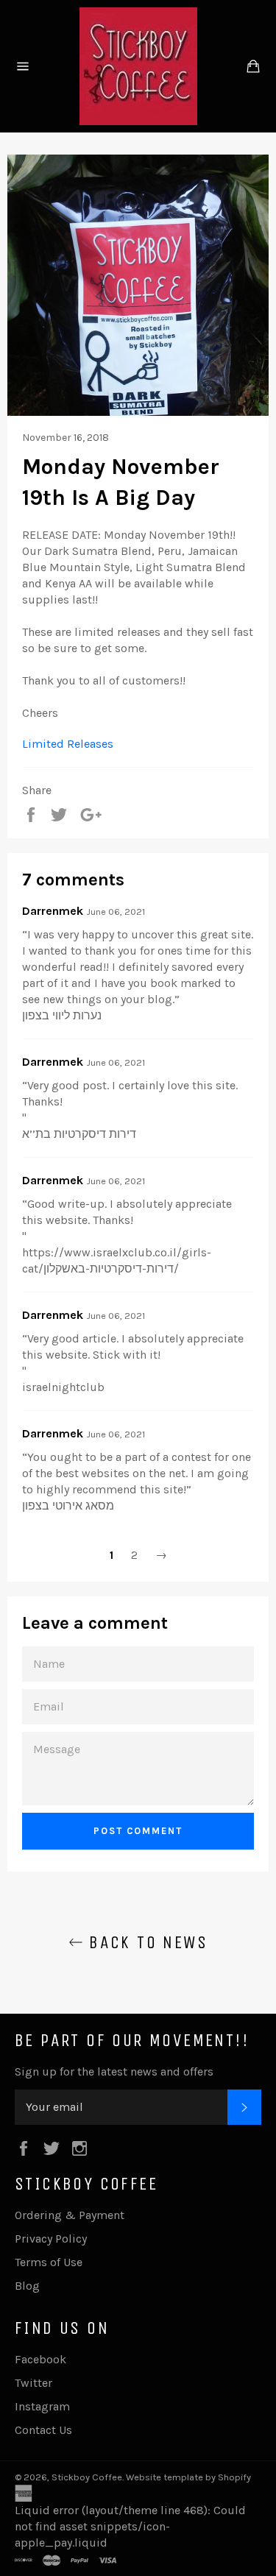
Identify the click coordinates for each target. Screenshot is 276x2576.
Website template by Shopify (188, 2477)
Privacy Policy (51, 2239)
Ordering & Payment (70, 2215)
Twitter (33, 2383)
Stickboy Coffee (87, 2477)
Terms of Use (49, 2262)
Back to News (145, 1942)
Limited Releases (68, 744)
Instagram (42, 2406)
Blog (27, 2286)
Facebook (40, 2359)
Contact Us (43, 2430)
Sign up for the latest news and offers (114, 2071)
